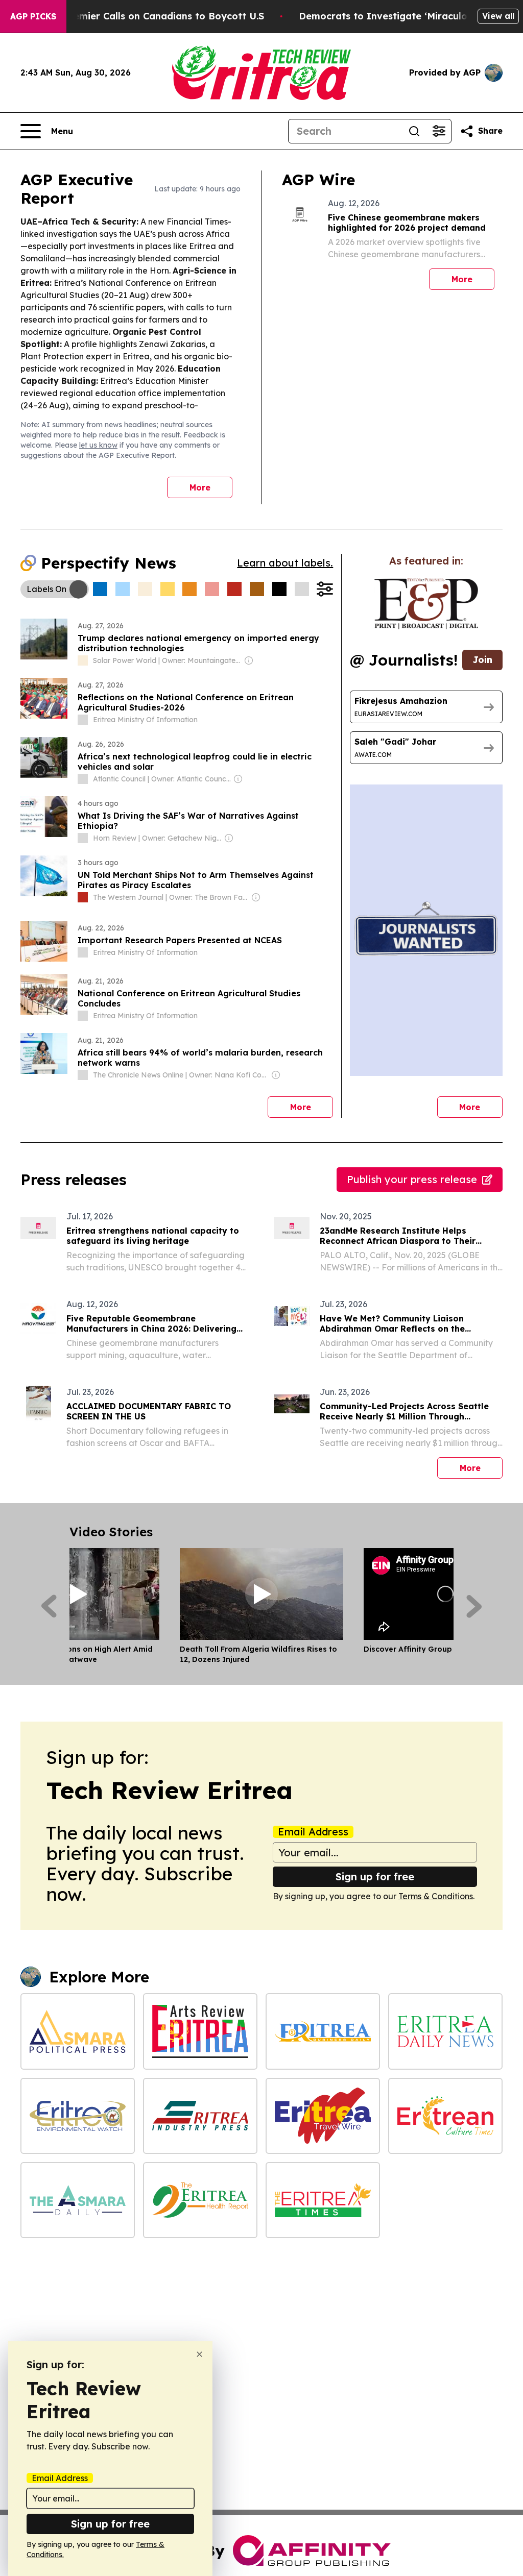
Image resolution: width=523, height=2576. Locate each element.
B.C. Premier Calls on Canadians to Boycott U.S (154, 16)
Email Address (313, 1832)
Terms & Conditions (436, 1896)
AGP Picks (33, 16)
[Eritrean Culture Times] (445, 2116)
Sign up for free (375, 1876)
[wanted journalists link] (426, 604)
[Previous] (49, 1606)
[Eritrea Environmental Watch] (78, 2116)
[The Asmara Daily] (78, 2200)
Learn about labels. (285, 563)
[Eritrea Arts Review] (200, 2031)
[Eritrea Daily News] (445, 2031)
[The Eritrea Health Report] (200, 2200)
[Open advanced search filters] (439, 131)
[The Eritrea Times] (323, 2200)
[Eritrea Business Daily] (323, 2031)
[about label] (83, 660)
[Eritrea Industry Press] (200, 2116)
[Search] (414, 131)
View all (498, 16)
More (200, 487)
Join (482, 660)
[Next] (474, 1606)
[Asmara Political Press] (78, 2031)
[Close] (199, 2354)
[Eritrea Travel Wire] (323, 2116)
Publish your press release (412, 1179)
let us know (98, 445)
